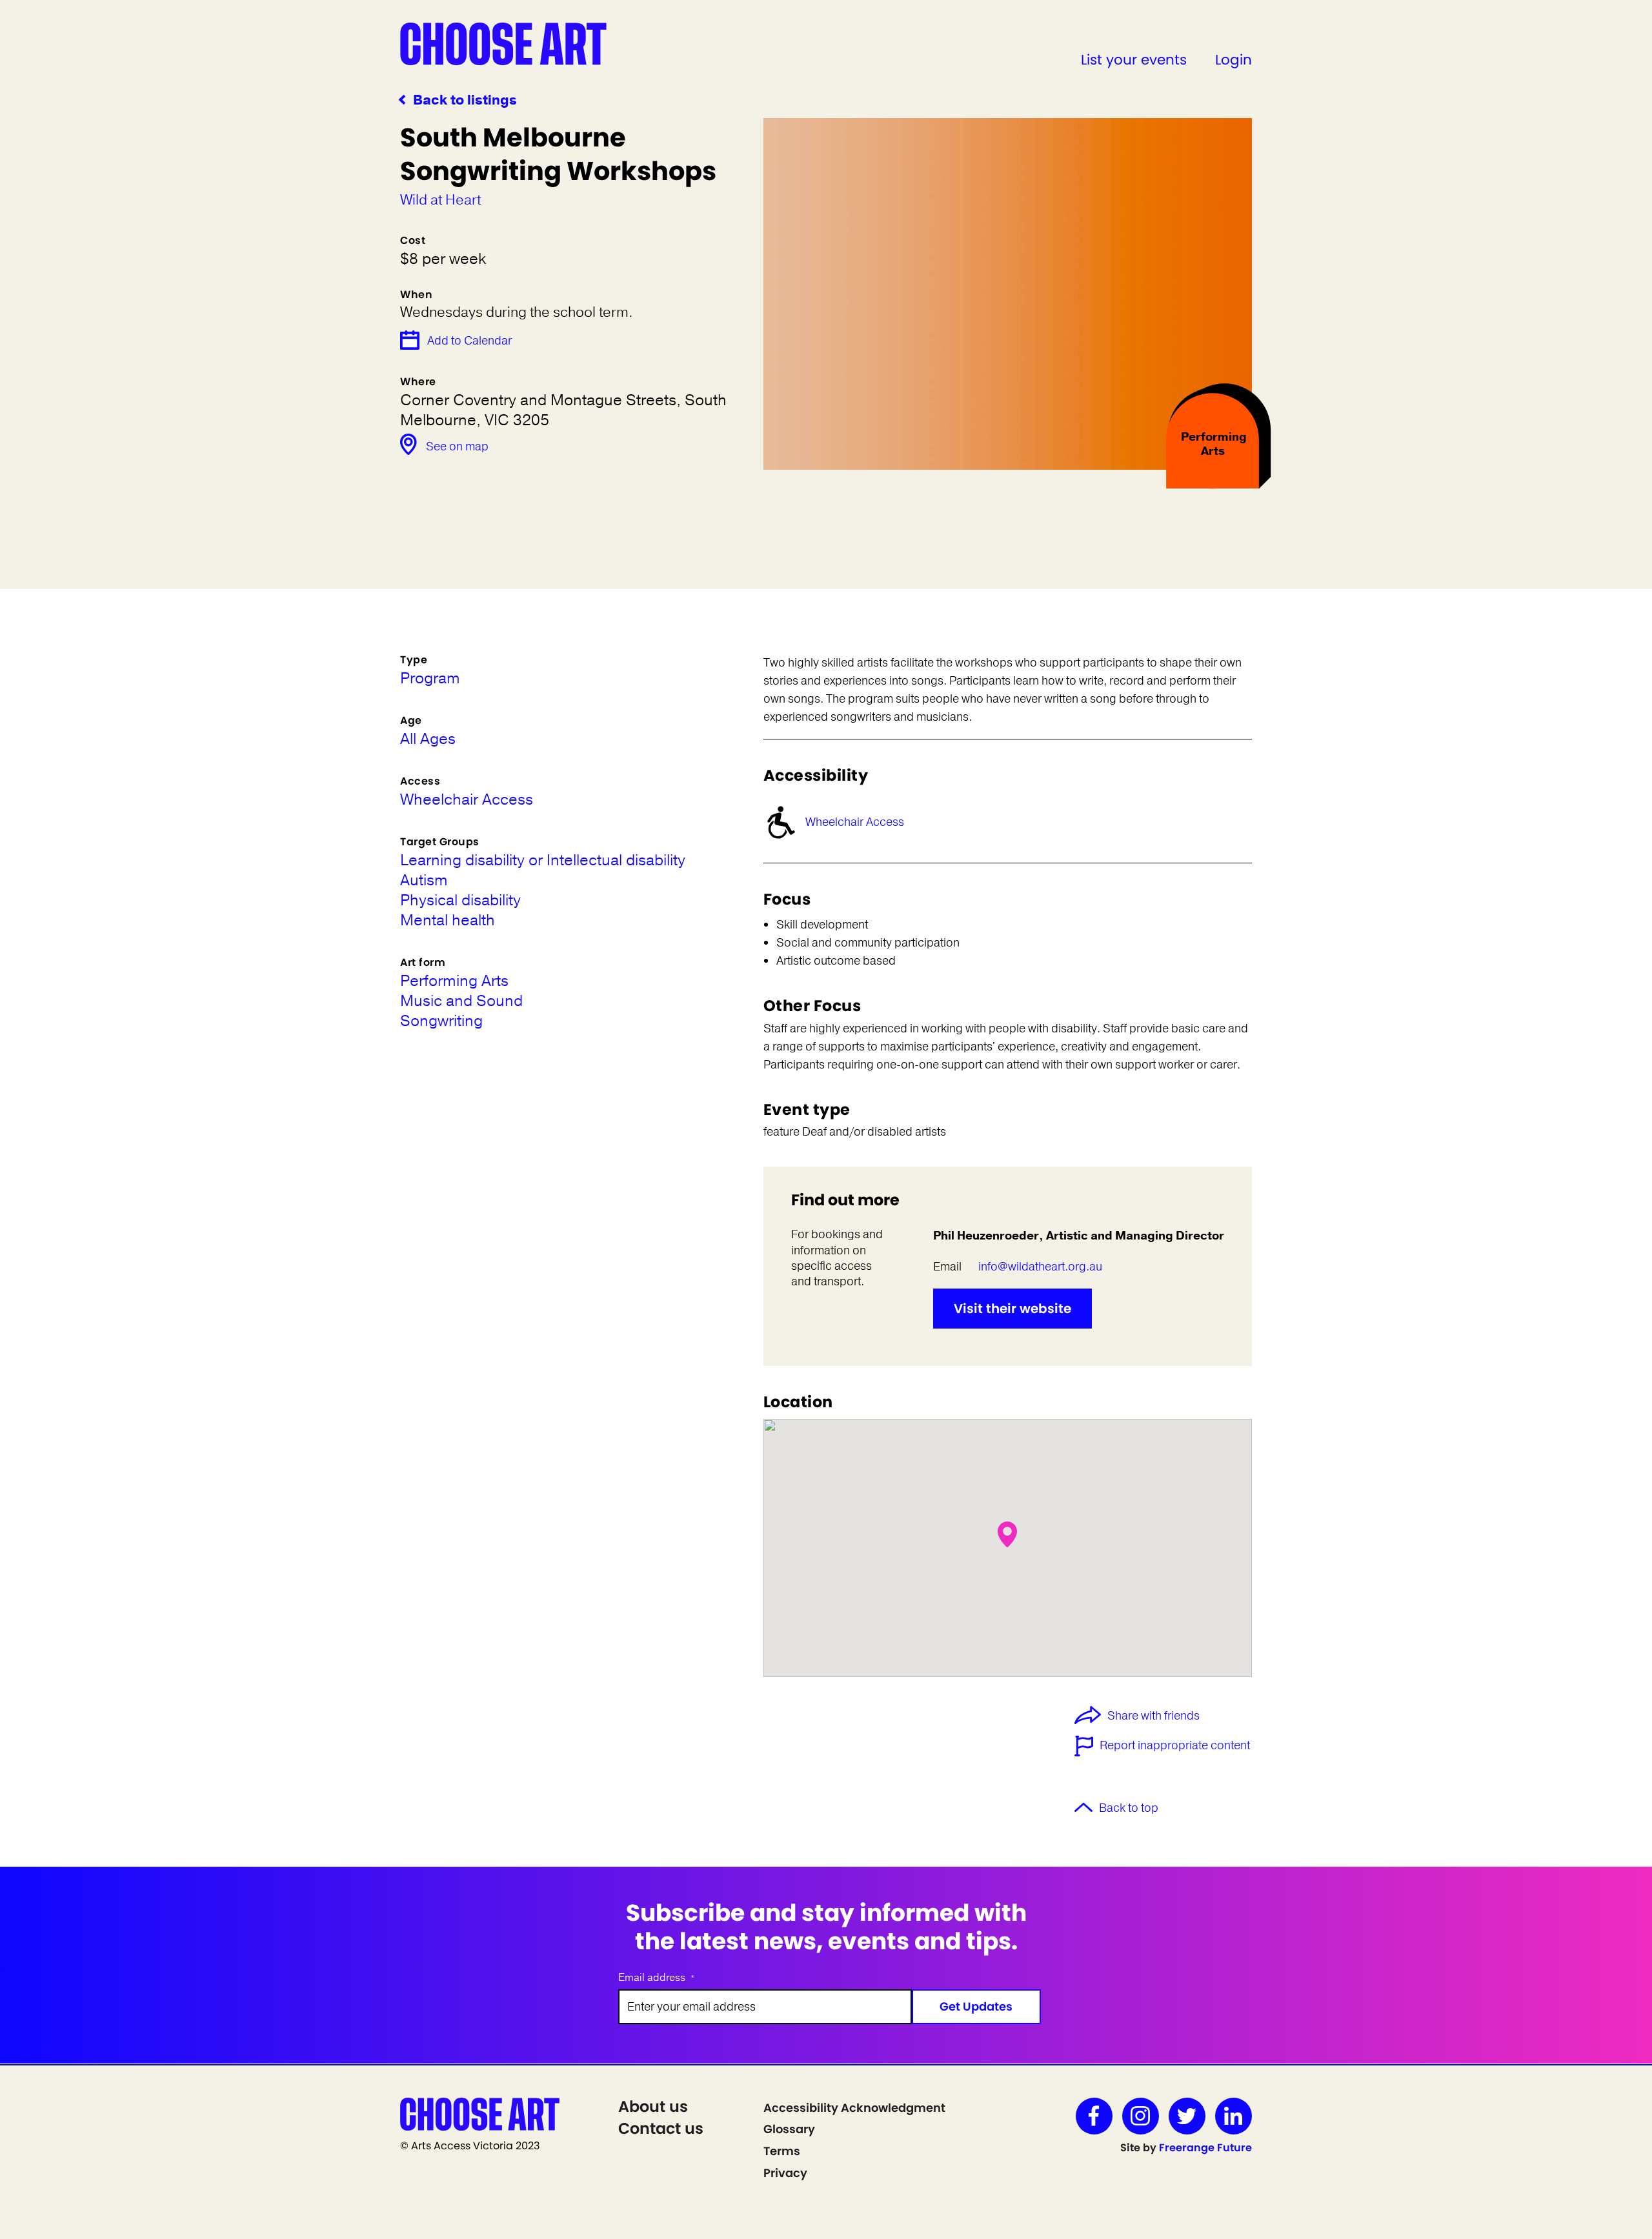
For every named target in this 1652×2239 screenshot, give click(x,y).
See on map (457, 447)
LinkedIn (1234, 2116)
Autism (424, 880)
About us (653, 2106)
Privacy (785, 2173)
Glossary (789, 2129)
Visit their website (1012, 1309)
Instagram (1141, 2116)
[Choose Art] (503, 43)
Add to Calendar (469, 341)
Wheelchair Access (855, 822)
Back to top (1129, 1808)
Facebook (1094, 2116)
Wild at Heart (440, 200)
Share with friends (1153, 1716)
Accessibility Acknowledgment (854, 2108)
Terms (782, 2151)
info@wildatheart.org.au (1040, 1267)
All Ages (428, 739)
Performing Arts (454, 981)
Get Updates (976, 2006)
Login (1234, 60)
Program (430, 678)
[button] (1007, 1534)
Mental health (448, 920)
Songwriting (441, 1021)
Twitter (1187, 2116)
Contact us (661, 2128)
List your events (1134, 60)
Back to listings (465, 100)
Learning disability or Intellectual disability (543, 860)
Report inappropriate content (1175, 1745)
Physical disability (460, 900)
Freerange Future (1205, 2148)
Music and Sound (461, 1001)
